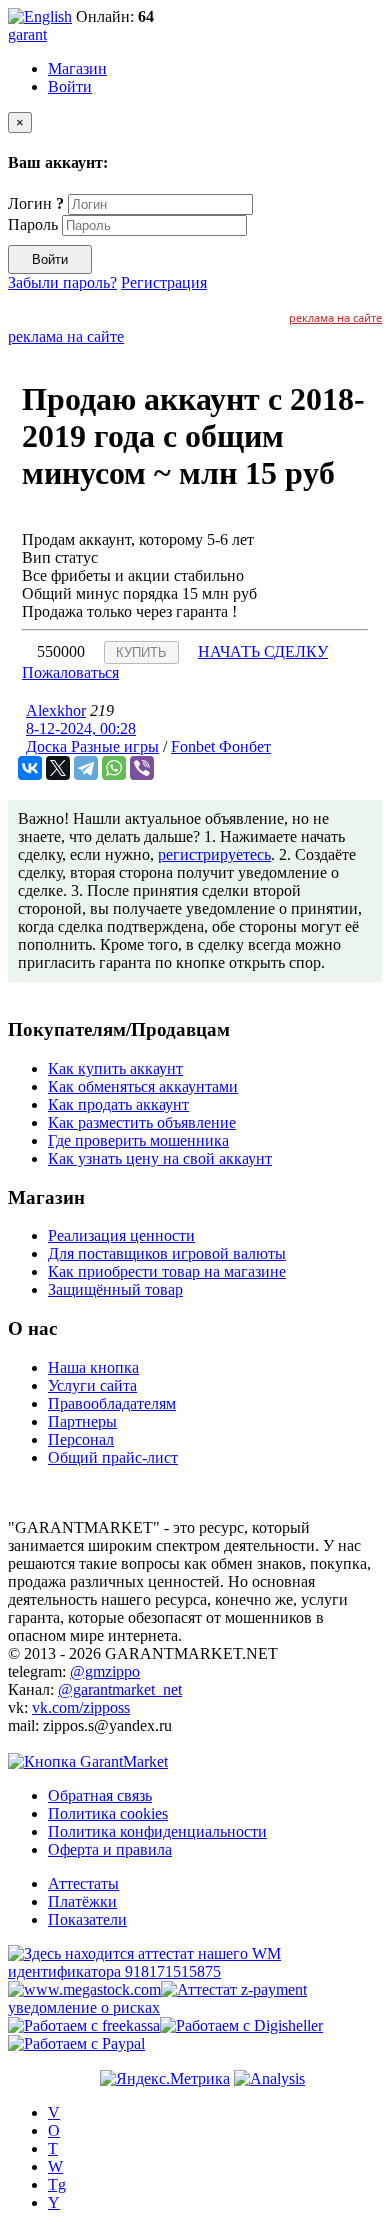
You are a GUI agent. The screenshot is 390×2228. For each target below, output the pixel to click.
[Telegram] (86, 768)
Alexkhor (56, 710)
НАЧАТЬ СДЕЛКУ (263, 651)
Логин (36, 203)
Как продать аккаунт (118, 1104)
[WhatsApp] (114, 768)
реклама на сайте (335, 317)
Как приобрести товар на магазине (167, 1271)
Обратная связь (100, 1795)
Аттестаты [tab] (83, 1883)
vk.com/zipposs (81, 1707)
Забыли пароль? (62, 282)
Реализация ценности (121, 1235)
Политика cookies (108, 1813)
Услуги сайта (92, 1385)
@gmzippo (105, 1671)
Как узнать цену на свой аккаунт (160, 1158)
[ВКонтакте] (30, 768)
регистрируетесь (214, 854)
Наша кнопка (93, 1367)
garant (27, 34)
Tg (57, 2184)
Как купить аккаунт (115, 1068)
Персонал (81, 1439)
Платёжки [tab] (82, 1901)
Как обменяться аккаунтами (143, 1086)
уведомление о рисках (84, 2007)
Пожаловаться (70, 672)
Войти (70, 86)
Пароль (33, 224)
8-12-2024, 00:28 (81, 728)
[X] (58, 768)
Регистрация (164, 282)
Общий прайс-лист (113, 1457)
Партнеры (82, 1421)
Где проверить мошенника (138, 1140)
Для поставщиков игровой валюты (167, 1253)
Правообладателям (112, 1403)
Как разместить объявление (142, 1122)
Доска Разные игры (92, 746)
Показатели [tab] (87, 1919)
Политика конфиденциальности (157, 1831)
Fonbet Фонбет (221, 746)
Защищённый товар (115, 1289)
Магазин (77, 68)
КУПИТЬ (141, 652)
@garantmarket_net (120, 1689)
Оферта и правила (110, 1849)
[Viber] (142, 768)
